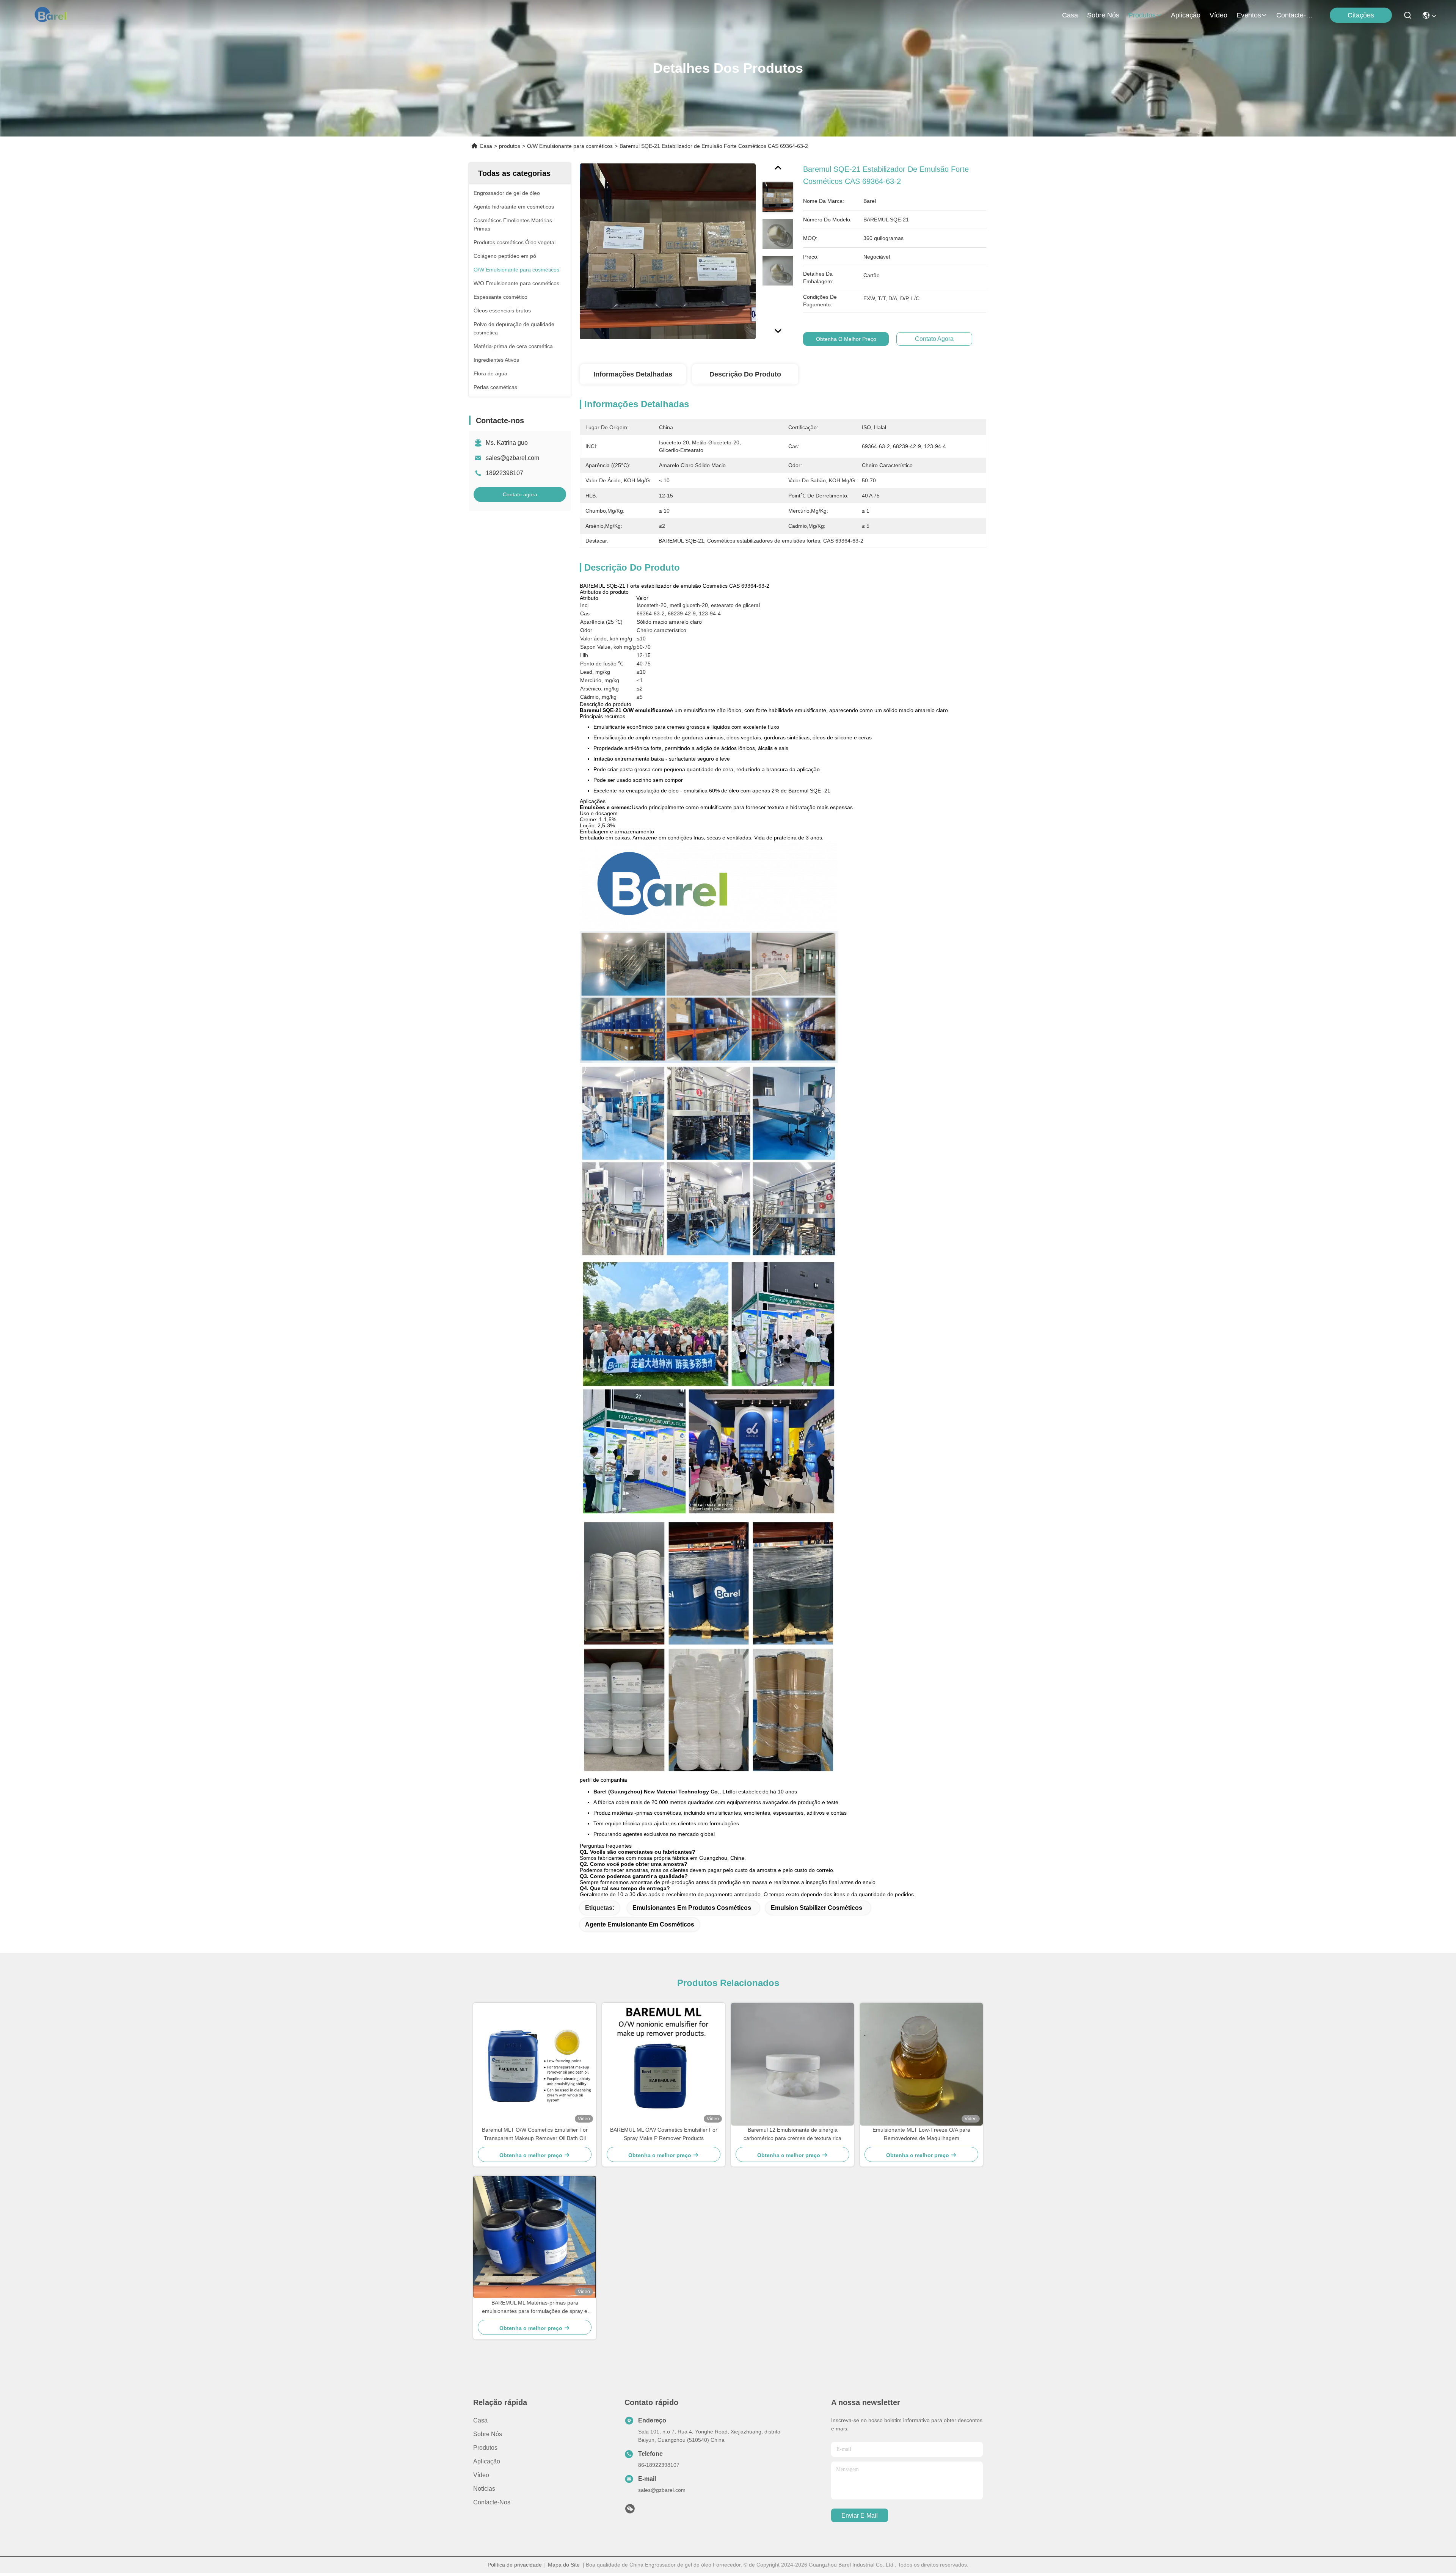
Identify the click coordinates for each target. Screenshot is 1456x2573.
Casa (1070, 15)
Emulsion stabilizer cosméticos (817, 1908)
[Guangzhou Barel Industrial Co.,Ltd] (54, 15)
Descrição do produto (745, 374)
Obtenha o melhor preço (846, 339)
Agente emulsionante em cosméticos (640, 1924)
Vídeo (1218, 15)
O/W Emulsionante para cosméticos (570, 146)
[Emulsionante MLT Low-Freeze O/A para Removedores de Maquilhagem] (921, 2064)
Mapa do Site (564, 2565)
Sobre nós (1103, 15)
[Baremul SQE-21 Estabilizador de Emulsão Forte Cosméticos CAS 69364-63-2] (668, 251)
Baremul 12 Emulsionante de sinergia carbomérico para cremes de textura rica (792, 2134)
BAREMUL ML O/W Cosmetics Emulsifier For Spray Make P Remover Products (664, 2134)
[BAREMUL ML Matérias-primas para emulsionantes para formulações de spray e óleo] (535, 2237)
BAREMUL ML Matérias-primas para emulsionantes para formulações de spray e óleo (535, 2307)
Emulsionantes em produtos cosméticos (692, 1908)
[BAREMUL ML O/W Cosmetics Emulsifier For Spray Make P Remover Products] (664, 2064)
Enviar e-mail (860, 2516)
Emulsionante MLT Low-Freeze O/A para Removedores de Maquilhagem (921, 2134)
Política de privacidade (515, 2565)
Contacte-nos (1294, 15)
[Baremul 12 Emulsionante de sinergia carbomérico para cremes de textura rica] (792, 2064)
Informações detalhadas (633, 374)
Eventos (1249, 15)
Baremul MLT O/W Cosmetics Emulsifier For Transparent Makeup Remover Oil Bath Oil (535, 2134)
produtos (1142, 15)
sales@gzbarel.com (512, 458)
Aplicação (1186, 15)
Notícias (484, 2489)
